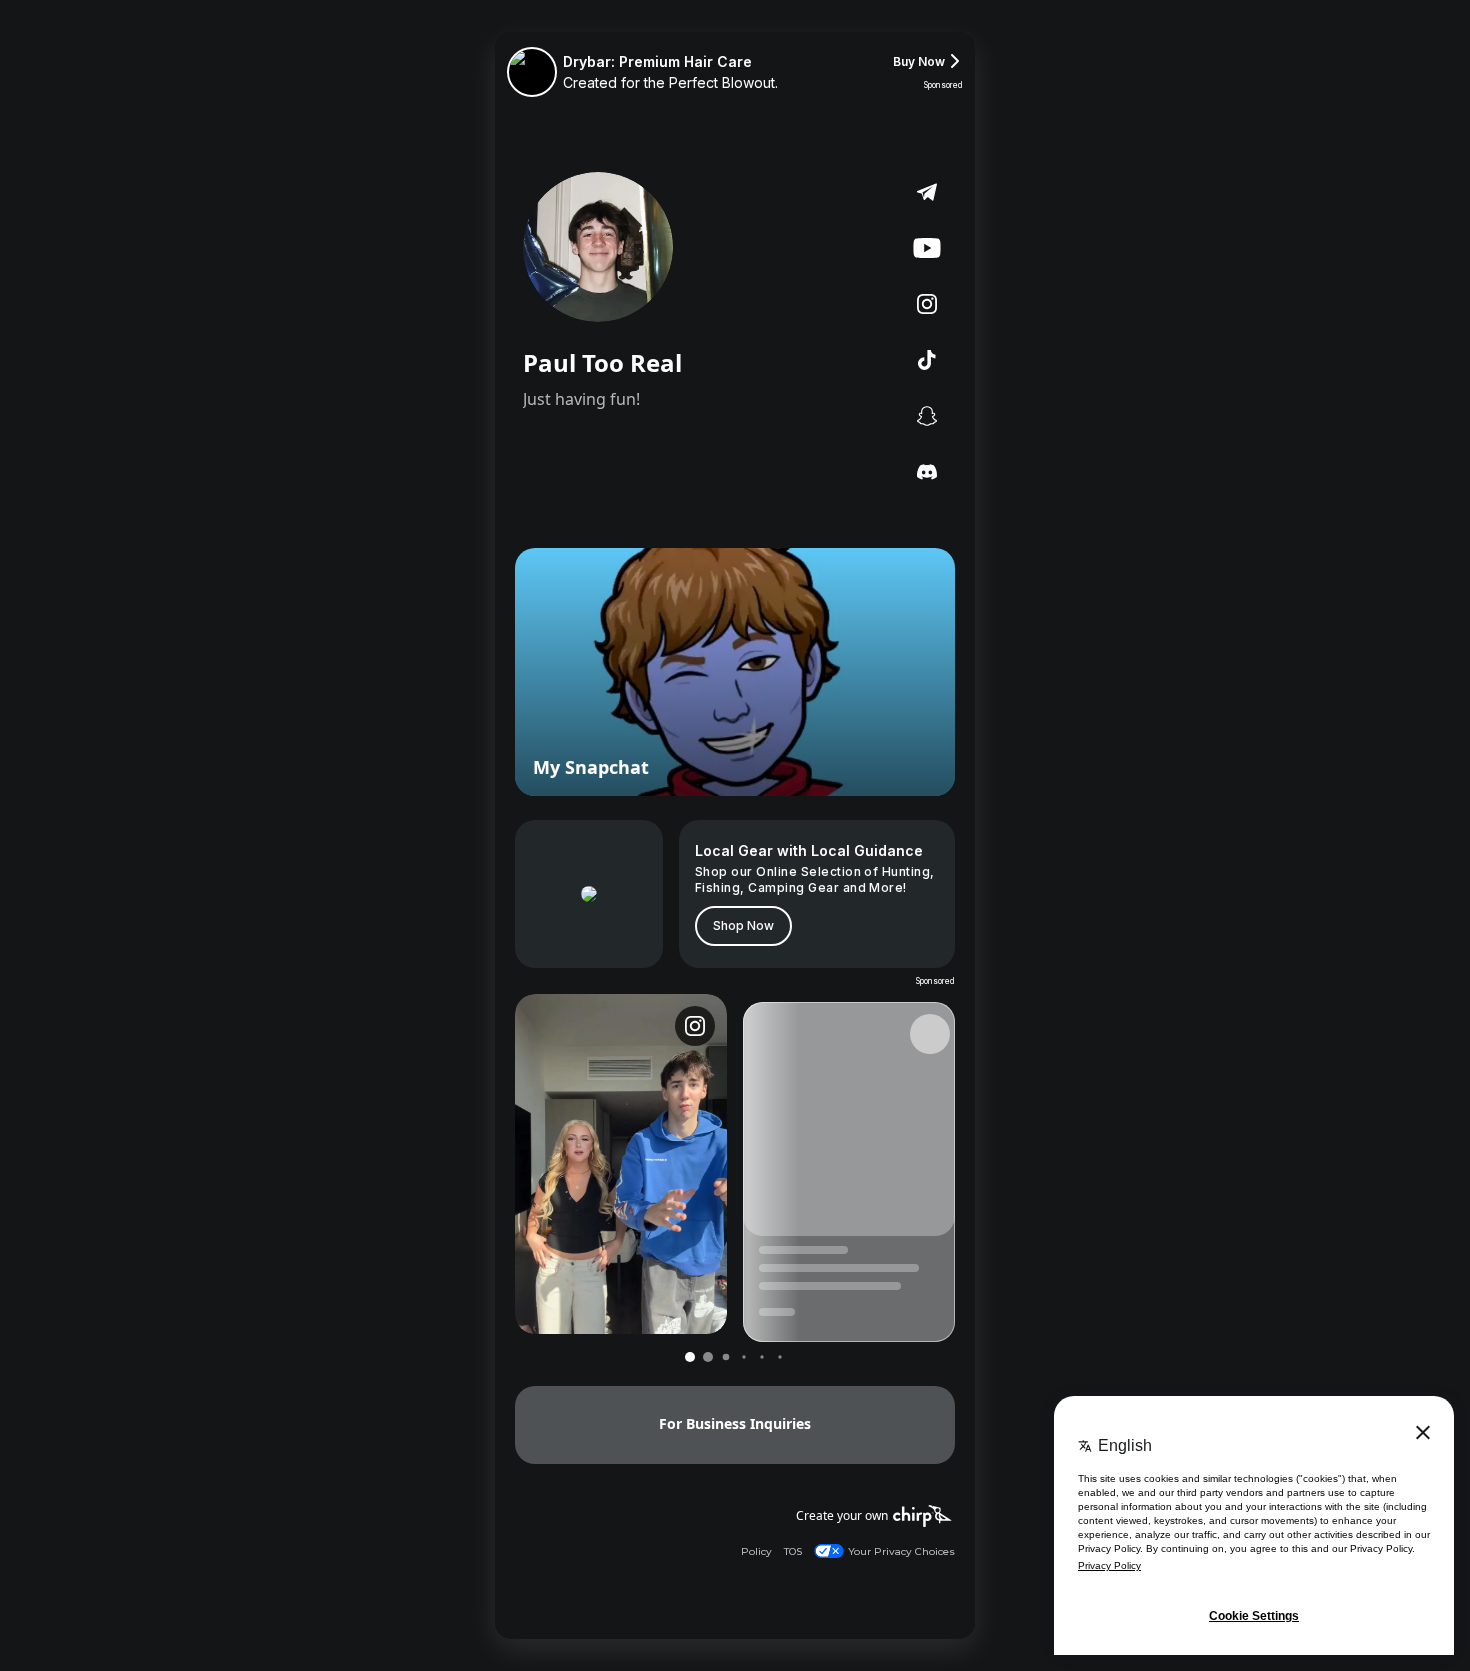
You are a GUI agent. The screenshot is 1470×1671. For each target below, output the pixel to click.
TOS (793, 1551)
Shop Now (743, 925)
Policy (756, 1551)
